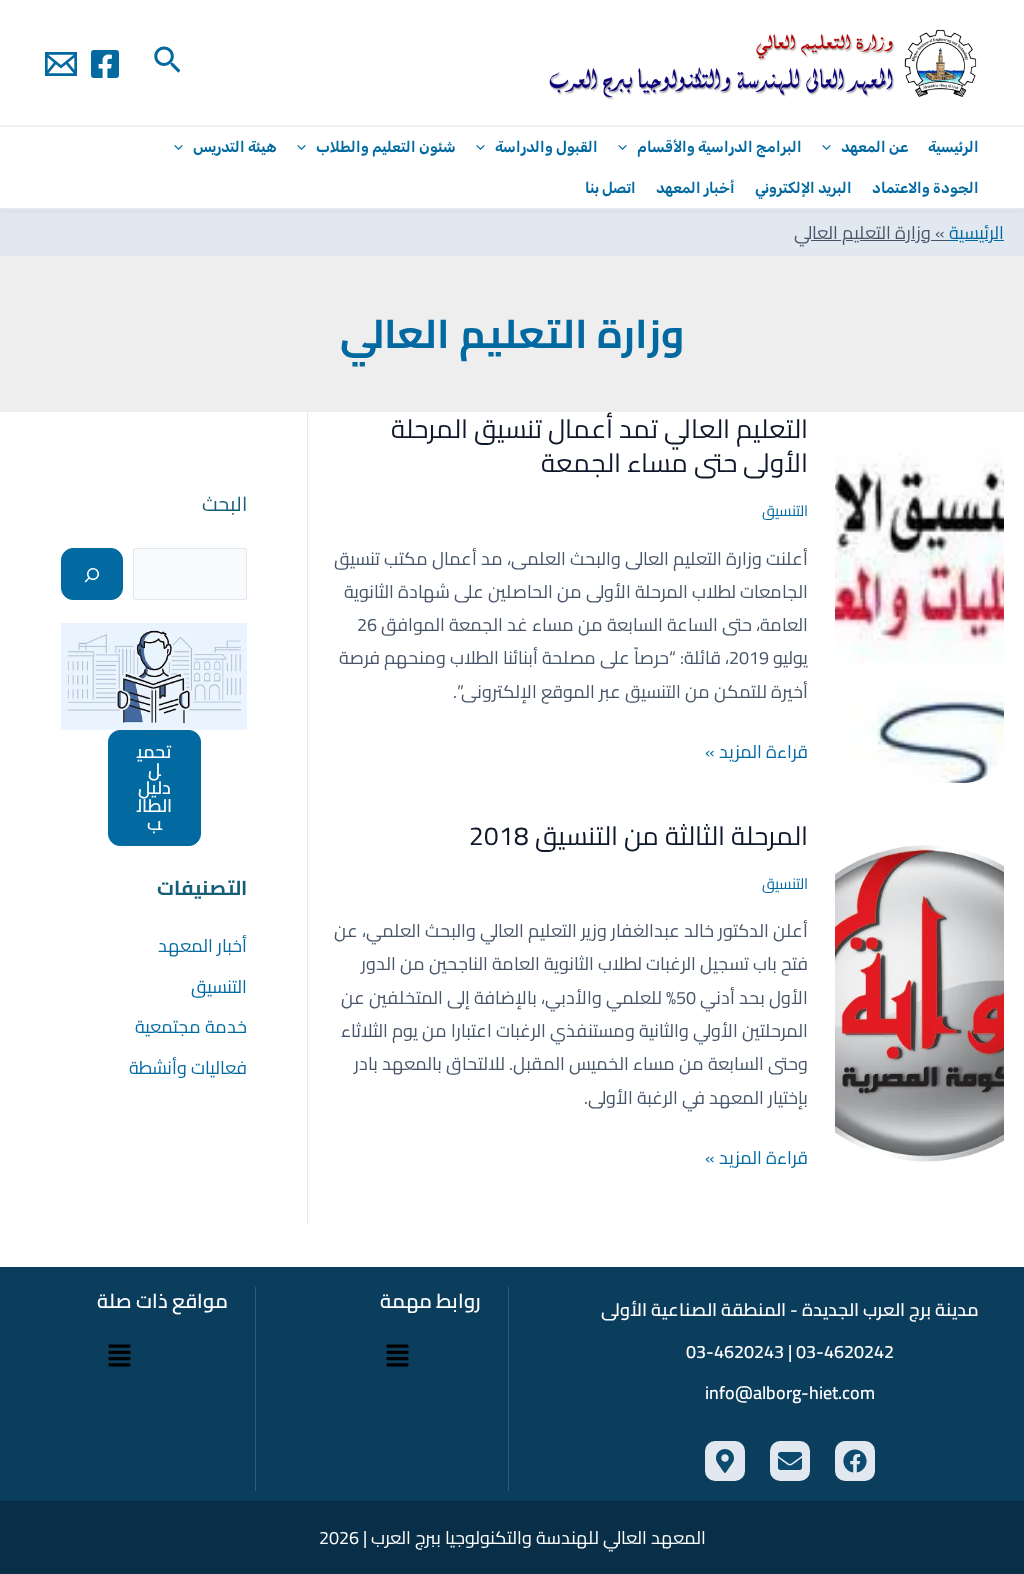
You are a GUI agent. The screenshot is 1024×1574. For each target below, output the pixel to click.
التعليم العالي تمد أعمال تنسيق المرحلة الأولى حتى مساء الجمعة (599, 445)
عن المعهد (874, 147)
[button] (165, 63)
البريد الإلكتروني (803, 188)
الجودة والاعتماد (925, 188)
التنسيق (785, 510)
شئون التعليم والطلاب (386, 147)
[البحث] (92, 574)
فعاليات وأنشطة (188, 1067)
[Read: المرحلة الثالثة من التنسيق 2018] (919, 1001)
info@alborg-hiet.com (790, 1392)
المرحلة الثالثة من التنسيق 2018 (638, 835)
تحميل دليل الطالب (154, 787)
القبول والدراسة (546, 147)
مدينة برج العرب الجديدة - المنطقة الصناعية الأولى (790, 1309)
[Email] (61, 64)
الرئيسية (953, 147)
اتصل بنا (610, 188)
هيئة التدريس (235, 147)
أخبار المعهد (695, 188)
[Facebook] (105, 64)
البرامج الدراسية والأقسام (719, 147)
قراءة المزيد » (756, 751)
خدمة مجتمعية (191, 1026)
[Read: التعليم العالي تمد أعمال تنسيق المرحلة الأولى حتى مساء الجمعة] (919, 595)
